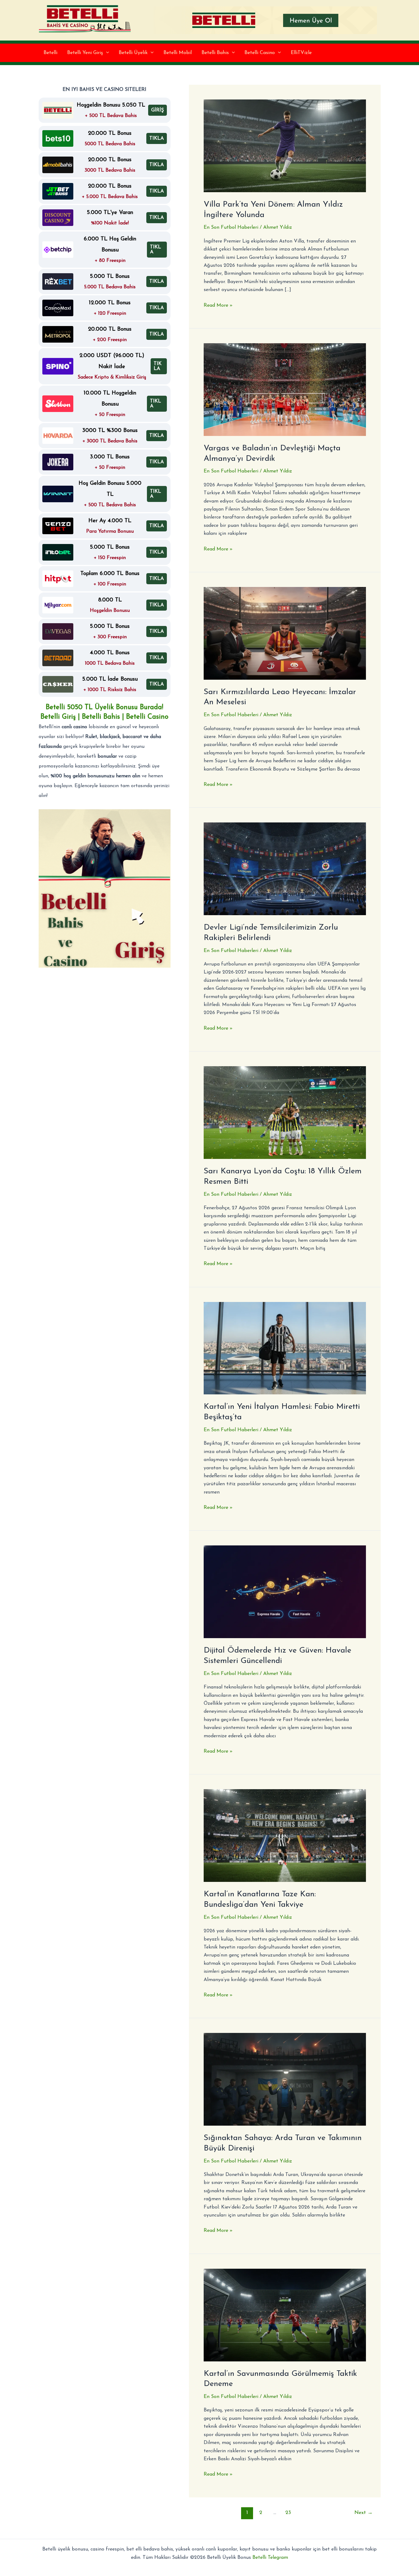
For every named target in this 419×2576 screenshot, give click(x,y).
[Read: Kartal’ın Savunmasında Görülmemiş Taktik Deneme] (285, 2315)
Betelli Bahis (215, 53)
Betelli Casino (260, 53)
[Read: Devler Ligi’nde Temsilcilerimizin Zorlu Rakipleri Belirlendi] (285, 868)
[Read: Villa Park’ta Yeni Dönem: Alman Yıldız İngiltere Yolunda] (285, 146)
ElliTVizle (301, 53)
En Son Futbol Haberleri (231, 227)
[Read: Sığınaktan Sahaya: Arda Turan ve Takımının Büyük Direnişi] (285, 2079)
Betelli (50, 53)
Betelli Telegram (270, 2558)
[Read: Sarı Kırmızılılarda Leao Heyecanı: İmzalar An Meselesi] (285, 633)
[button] (106, 53)
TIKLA (157, 138)
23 (288, 2513)
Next (363, 2513)
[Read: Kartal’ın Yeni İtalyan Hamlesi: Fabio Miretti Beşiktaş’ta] (285, 1348)
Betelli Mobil (178, 53)
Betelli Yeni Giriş (85, 53)
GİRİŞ (158, 110)
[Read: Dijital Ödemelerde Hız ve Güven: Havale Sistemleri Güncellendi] (285, 1591)
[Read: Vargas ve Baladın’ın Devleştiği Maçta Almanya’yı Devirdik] (285, 389)
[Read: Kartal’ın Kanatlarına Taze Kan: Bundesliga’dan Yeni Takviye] (285, 1835)
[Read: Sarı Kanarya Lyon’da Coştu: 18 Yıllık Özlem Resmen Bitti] (285, 1112)
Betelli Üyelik (133, 53)
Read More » (218, 306)
